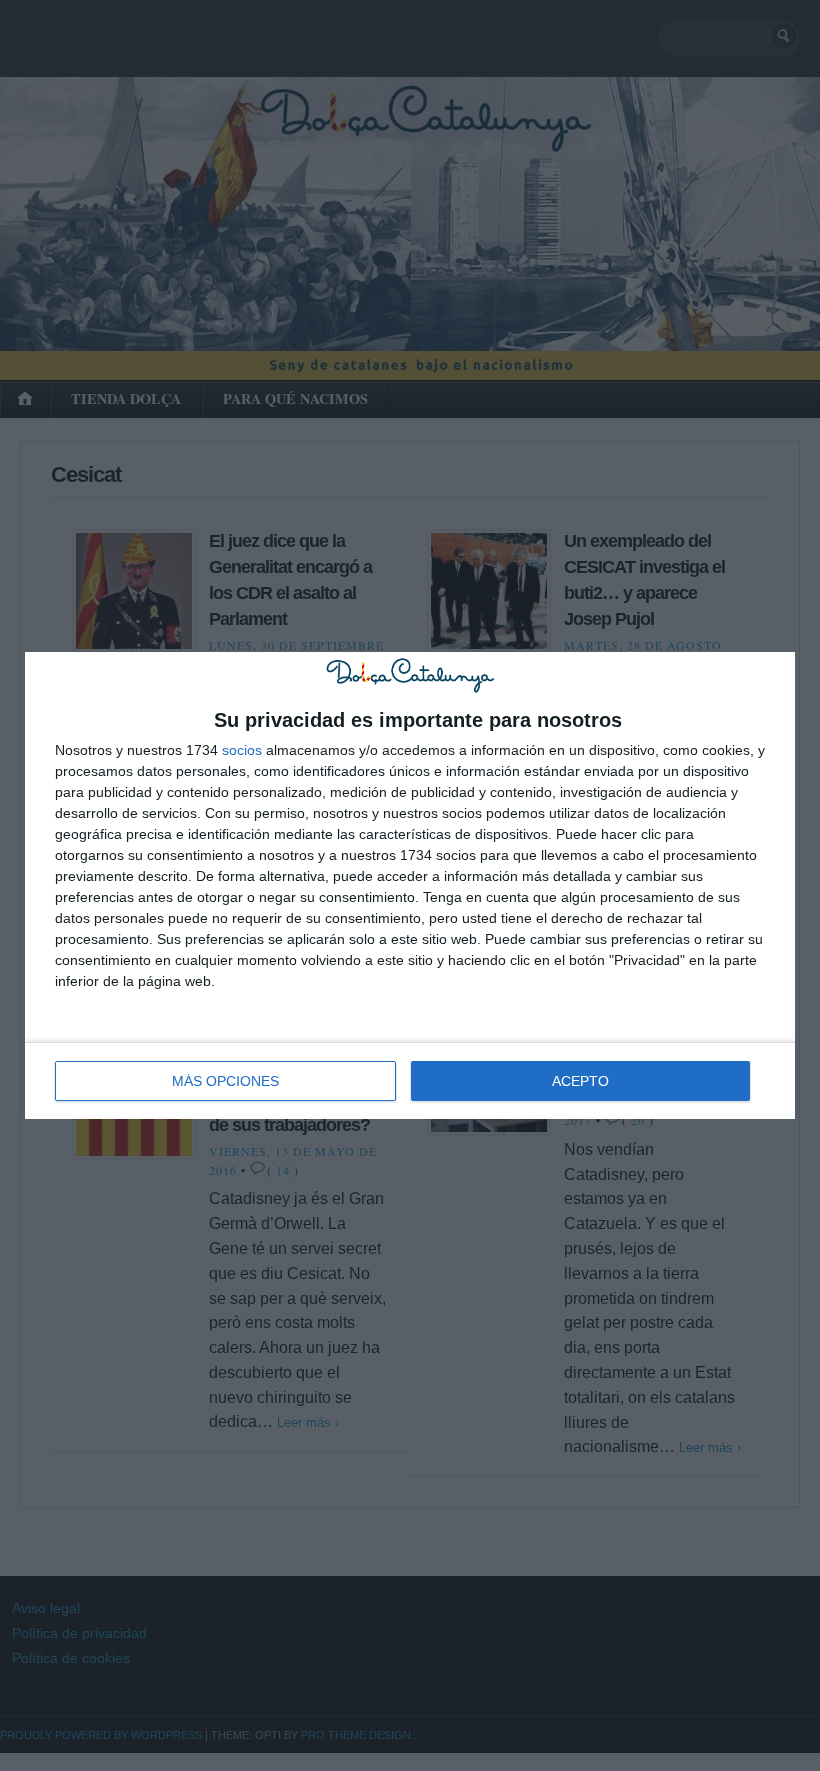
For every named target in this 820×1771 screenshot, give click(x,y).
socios (242, 750)
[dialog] (410, 885)
